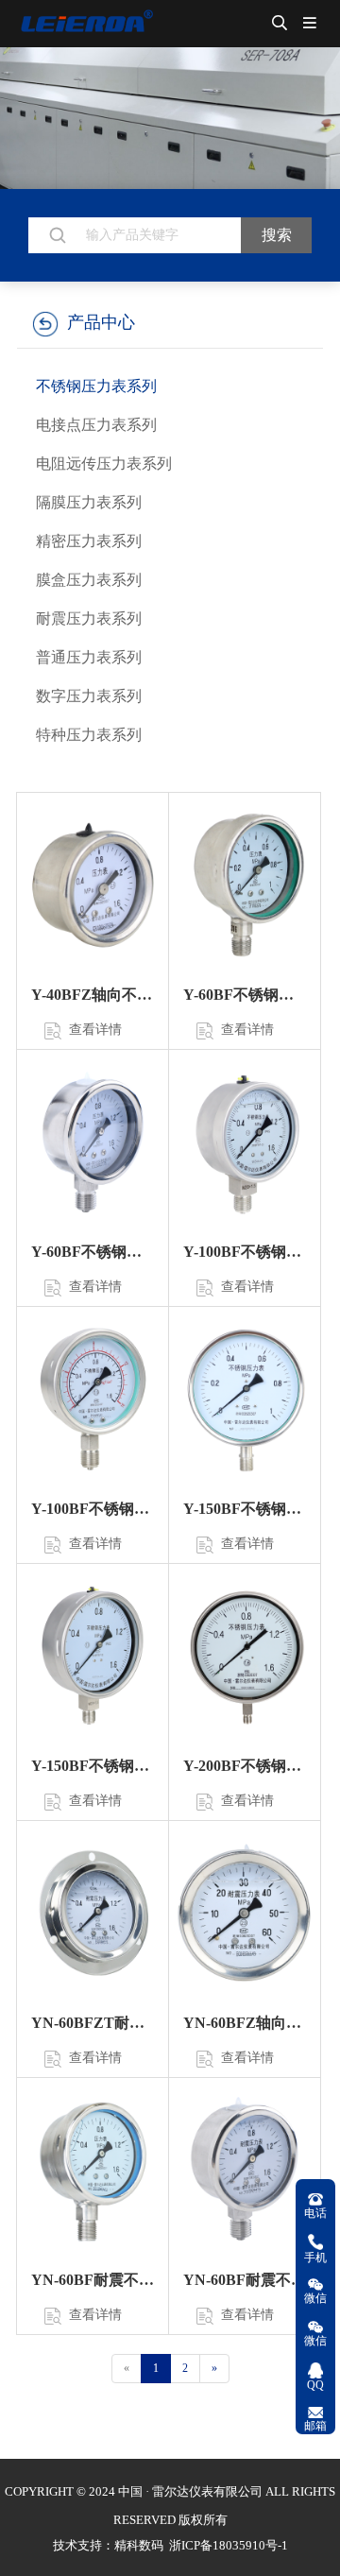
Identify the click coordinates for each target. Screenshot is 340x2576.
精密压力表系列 (89, 541)
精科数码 (139, 2545)
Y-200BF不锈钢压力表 (245, 1766)
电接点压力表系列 (96, 425)
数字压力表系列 (89, 696)
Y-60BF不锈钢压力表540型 (245, 995)
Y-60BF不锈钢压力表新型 (93, 1252)
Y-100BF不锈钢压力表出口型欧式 (245, 1252)
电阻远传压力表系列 (104, 464)
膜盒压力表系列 (89, 580)
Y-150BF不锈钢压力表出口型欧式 (93, 1766)
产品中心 (101, 322)
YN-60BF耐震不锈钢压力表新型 (245, 2280)
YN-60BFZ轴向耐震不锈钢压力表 (245, 2023)
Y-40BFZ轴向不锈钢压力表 (93, 995)
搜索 (277, 235)
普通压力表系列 (89, 657)
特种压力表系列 (89, 735)
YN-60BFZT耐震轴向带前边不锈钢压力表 (93, 2023)
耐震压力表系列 (89, 618)
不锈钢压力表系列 (96, 386)
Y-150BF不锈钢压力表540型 (245, 1509)
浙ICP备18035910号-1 (227, 2545)
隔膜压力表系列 (89, 502)
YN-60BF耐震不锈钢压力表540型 (93, 2280)
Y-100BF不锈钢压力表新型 (93, 1509)
